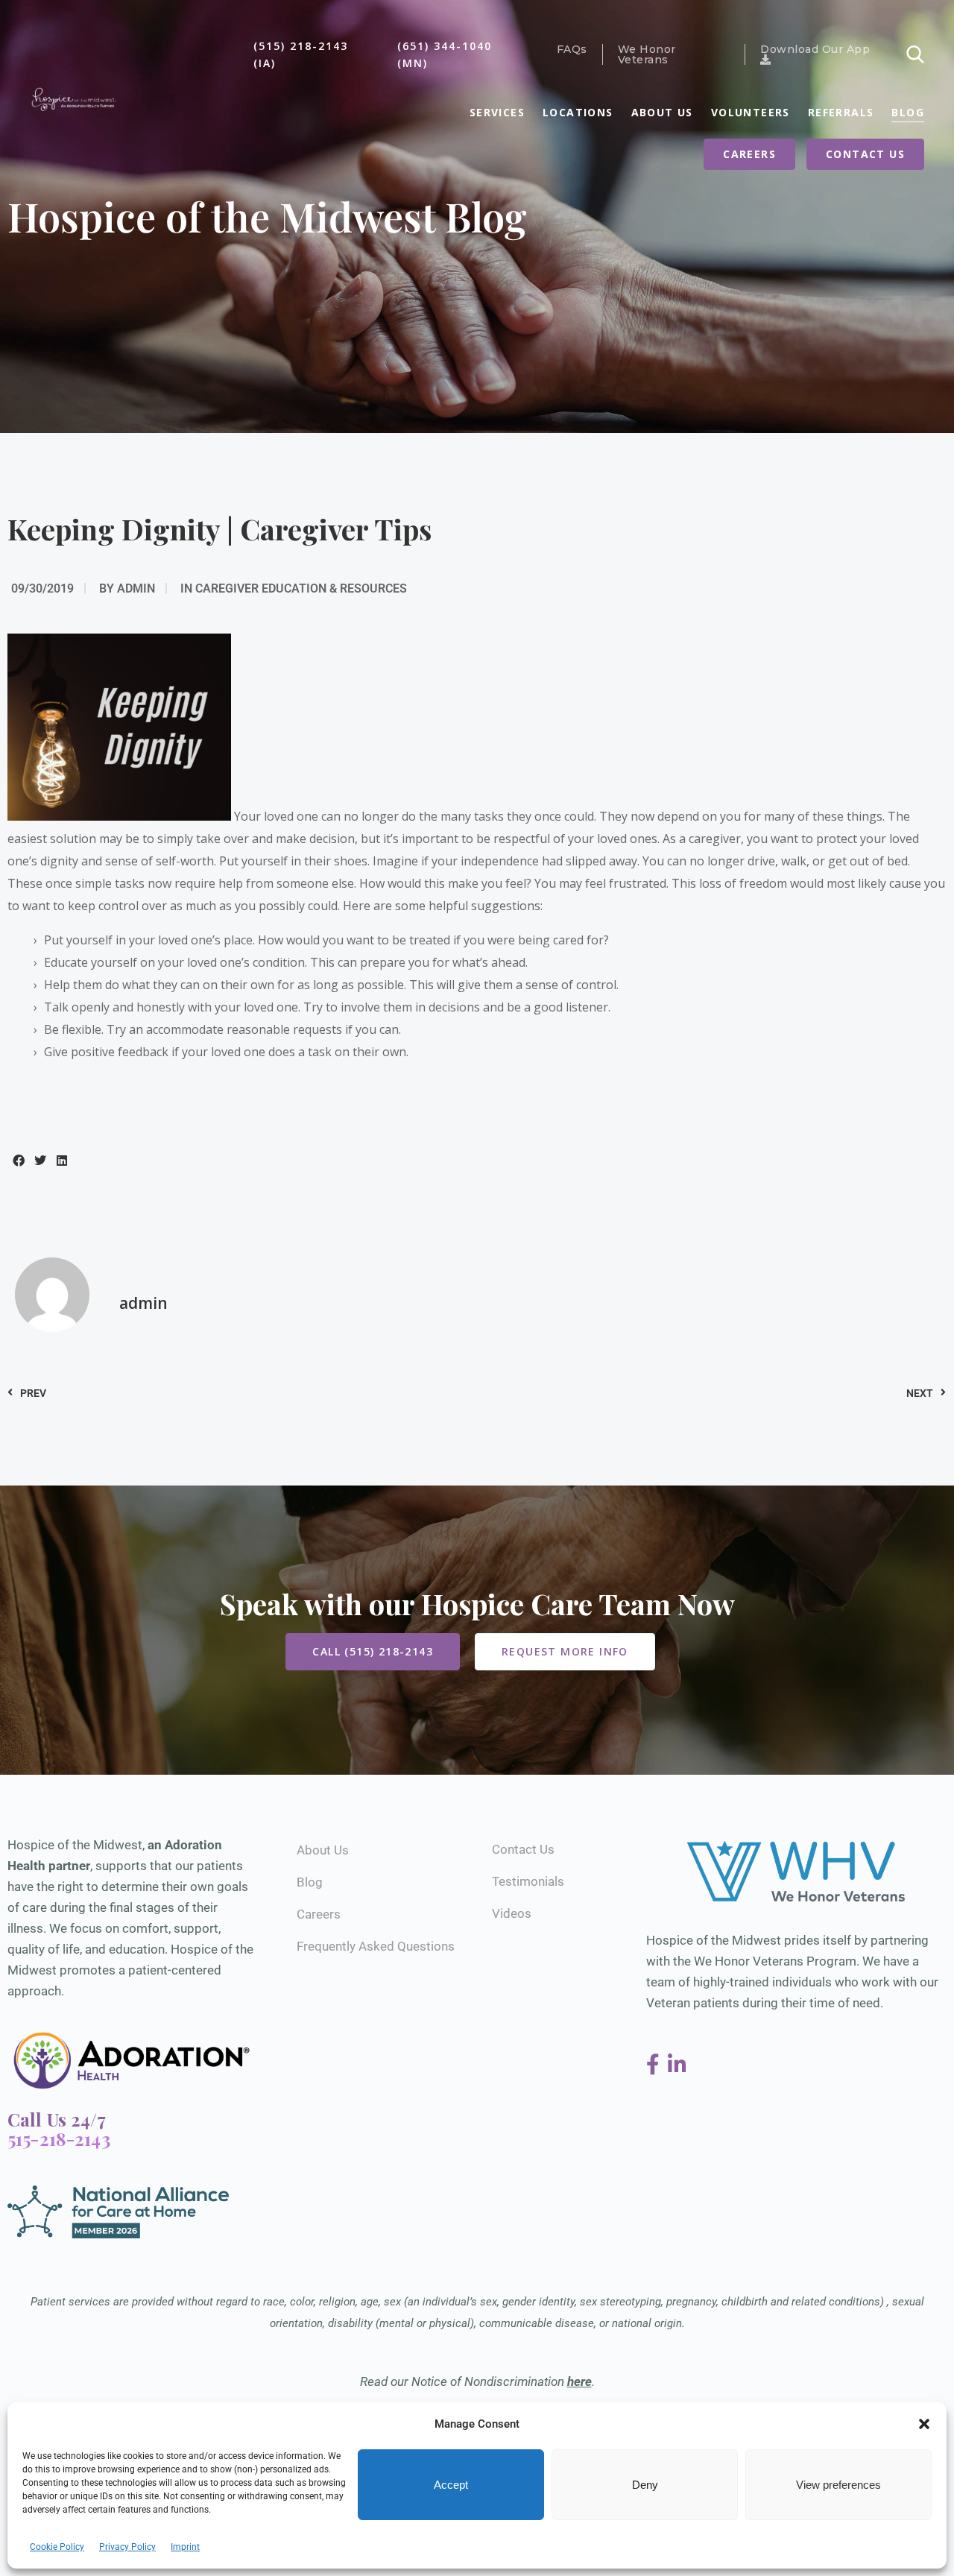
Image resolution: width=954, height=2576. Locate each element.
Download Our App (815, 50)
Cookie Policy (57, 2547)
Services (497, 112)
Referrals (841, 112)
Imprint (185, 2547)
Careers (749, 154)
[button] (924, 2424)
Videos (512, 1913)
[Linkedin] (677, 2065)
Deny (645, 2485)
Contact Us (865, 154)
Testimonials (528, 1881)
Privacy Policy (127, 2547)
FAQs (572, 49)
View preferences (838, 2485)
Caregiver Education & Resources (301, 588)
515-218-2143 (59, 2138)
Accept (451, 2485)
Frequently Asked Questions (376, 1946)
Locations (578, 112)
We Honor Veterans (647, 54)
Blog (908, 112)
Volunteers (751, 112)
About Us (662, 112)
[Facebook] (656, 2065)
